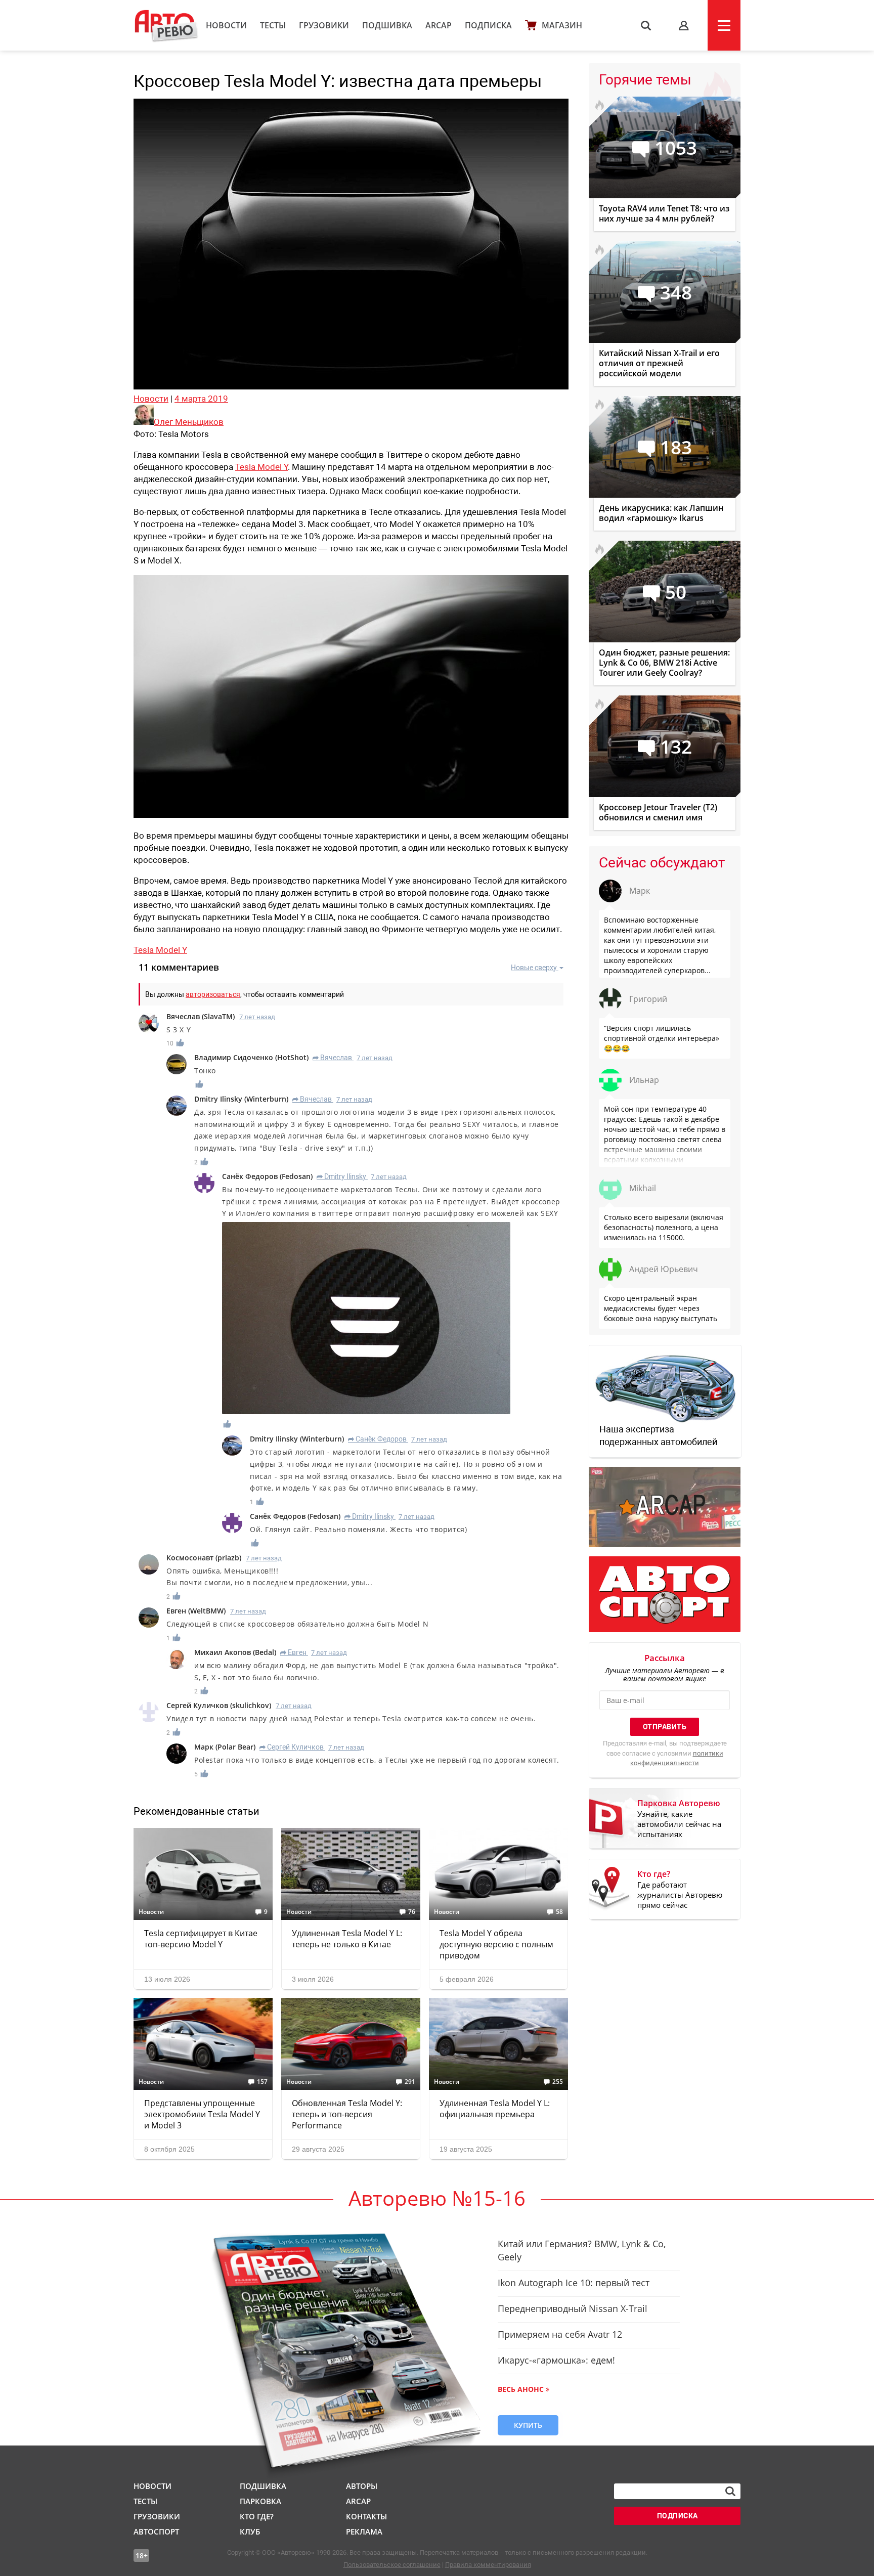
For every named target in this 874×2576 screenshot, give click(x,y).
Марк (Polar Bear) (225, 1747)
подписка (678, 2516)
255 (558, 2082)
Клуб (250, 2531)
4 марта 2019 (201, 399)
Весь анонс (521, 2389)
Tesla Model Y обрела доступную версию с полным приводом (496, 1944)
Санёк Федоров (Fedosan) (267, 1176)
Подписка (488, 25)
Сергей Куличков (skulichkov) (219, 1705)
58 (559, 1912)
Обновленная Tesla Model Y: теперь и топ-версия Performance (347, 2114)
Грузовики (324, 25)
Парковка (260, 2501)
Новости (226, 25)
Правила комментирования (488, 2565)
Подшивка (387, 25)
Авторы (362, 2486)
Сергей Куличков (292, 1747)
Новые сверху (534, 968)
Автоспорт (156, 2531)
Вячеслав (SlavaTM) (201, 1016)
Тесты (273, 25)
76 (412, 1912)
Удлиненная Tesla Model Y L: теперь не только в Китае (347, 1939)
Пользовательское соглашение (392, 2565)
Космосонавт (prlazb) (204, 1558)
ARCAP (439, 25)
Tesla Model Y (261, 467)
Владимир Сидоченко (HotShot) (251, 1057)
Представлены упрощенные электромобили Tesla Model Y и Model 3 (202, 2114)
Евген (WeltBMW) (196, 1611)
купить (528, 2425)
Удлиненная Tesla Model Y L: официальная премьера (495, 2109)
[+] (181, 1043)
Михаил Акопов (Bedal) (235, 1652)
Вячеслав (333, 1058)
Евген (293, 1652)
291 (410, 2082)
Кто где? (257, 2516)
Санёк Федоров (377, 1439)
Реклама (364, 2531)
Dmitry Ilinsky (341, 1176)
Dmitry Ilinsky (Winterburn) (241, 1099)
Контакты (366, 2516)
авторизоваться (213, 994)
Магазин (562, 25)
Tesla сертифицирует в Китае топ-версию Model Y (201, 1939)
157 (262, 2082)
